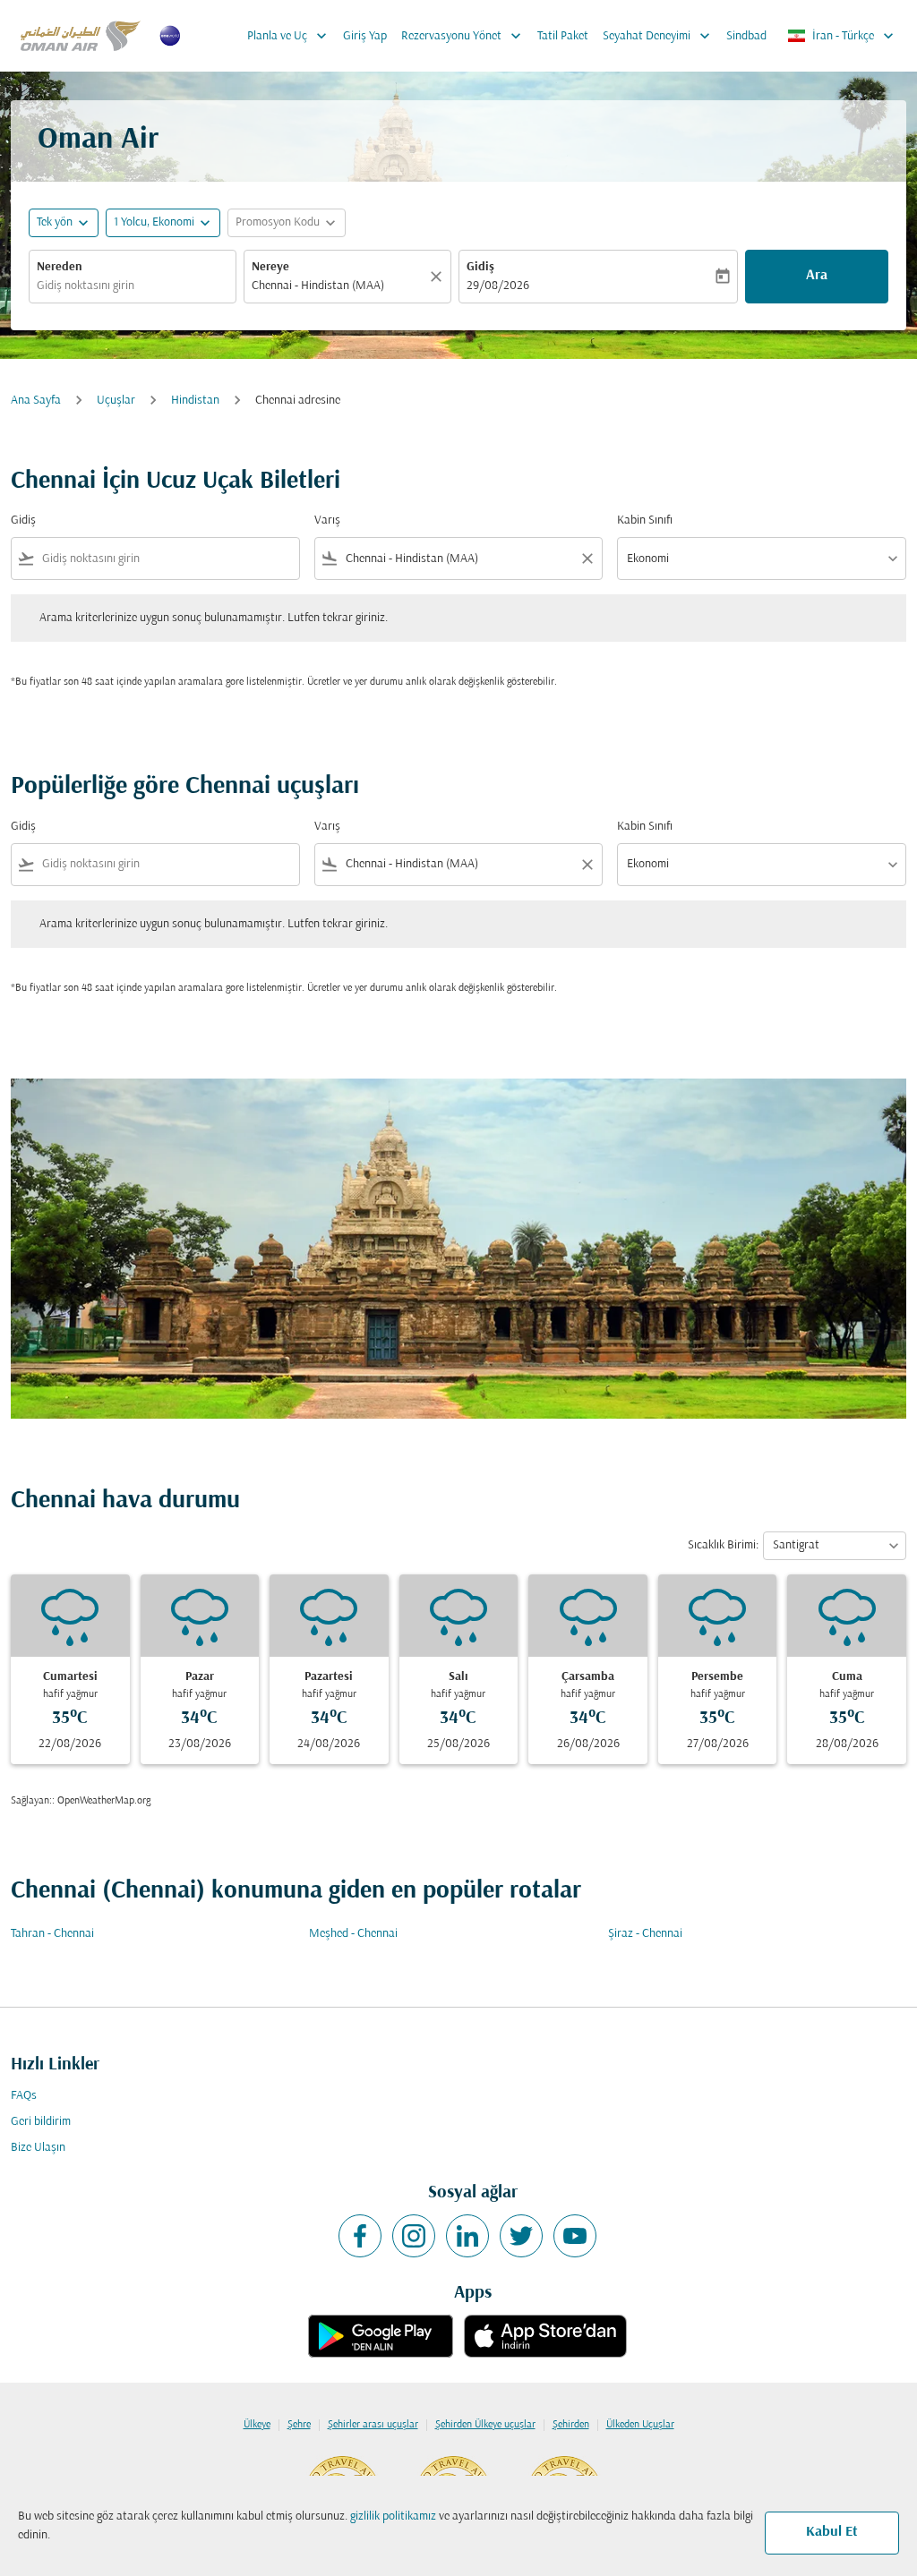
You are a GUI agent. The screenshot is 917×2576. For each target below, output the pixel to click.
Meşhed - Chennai (353, 1934)
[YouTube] (575, 2236)
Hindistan (195, 401)
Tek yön (55, 222)
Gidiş (480, 267)
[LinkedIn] (467, 2236)
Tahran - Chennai (52, 1934)
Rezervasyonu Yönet (463, 36)
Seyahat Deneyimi (658, 36)
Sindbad (746, 36)
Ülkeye (257, 2425)
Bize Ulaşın (38, 2148)
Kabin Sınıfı (645, 520)
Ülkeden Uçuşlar (640, 2425)
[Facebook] (360, 2236)
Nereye (270, 267)
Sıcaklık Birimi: (723, 1545)
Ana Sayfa (36, 401)
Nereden (60, 267)
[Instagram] (414, 2236)
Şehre (299, 2425)
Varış (327, 520)
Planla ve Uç (289, 36)
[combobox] (133, 286)
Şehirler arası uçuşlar (373, 2425)
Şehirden (571, 2425)
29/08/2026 (498, 286)
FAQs (24, 2096)
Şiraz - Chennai (645, 1934)
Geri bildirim (41, 2122)
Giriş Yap (365, 36)
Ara (817, 276)
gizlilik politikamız (393, 2516)
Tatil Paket (563, 36)
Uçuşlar (116, 401)
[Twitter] (521, 2236)
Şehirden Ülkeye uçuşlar (485, 2425)
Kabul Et (832, 2532)
